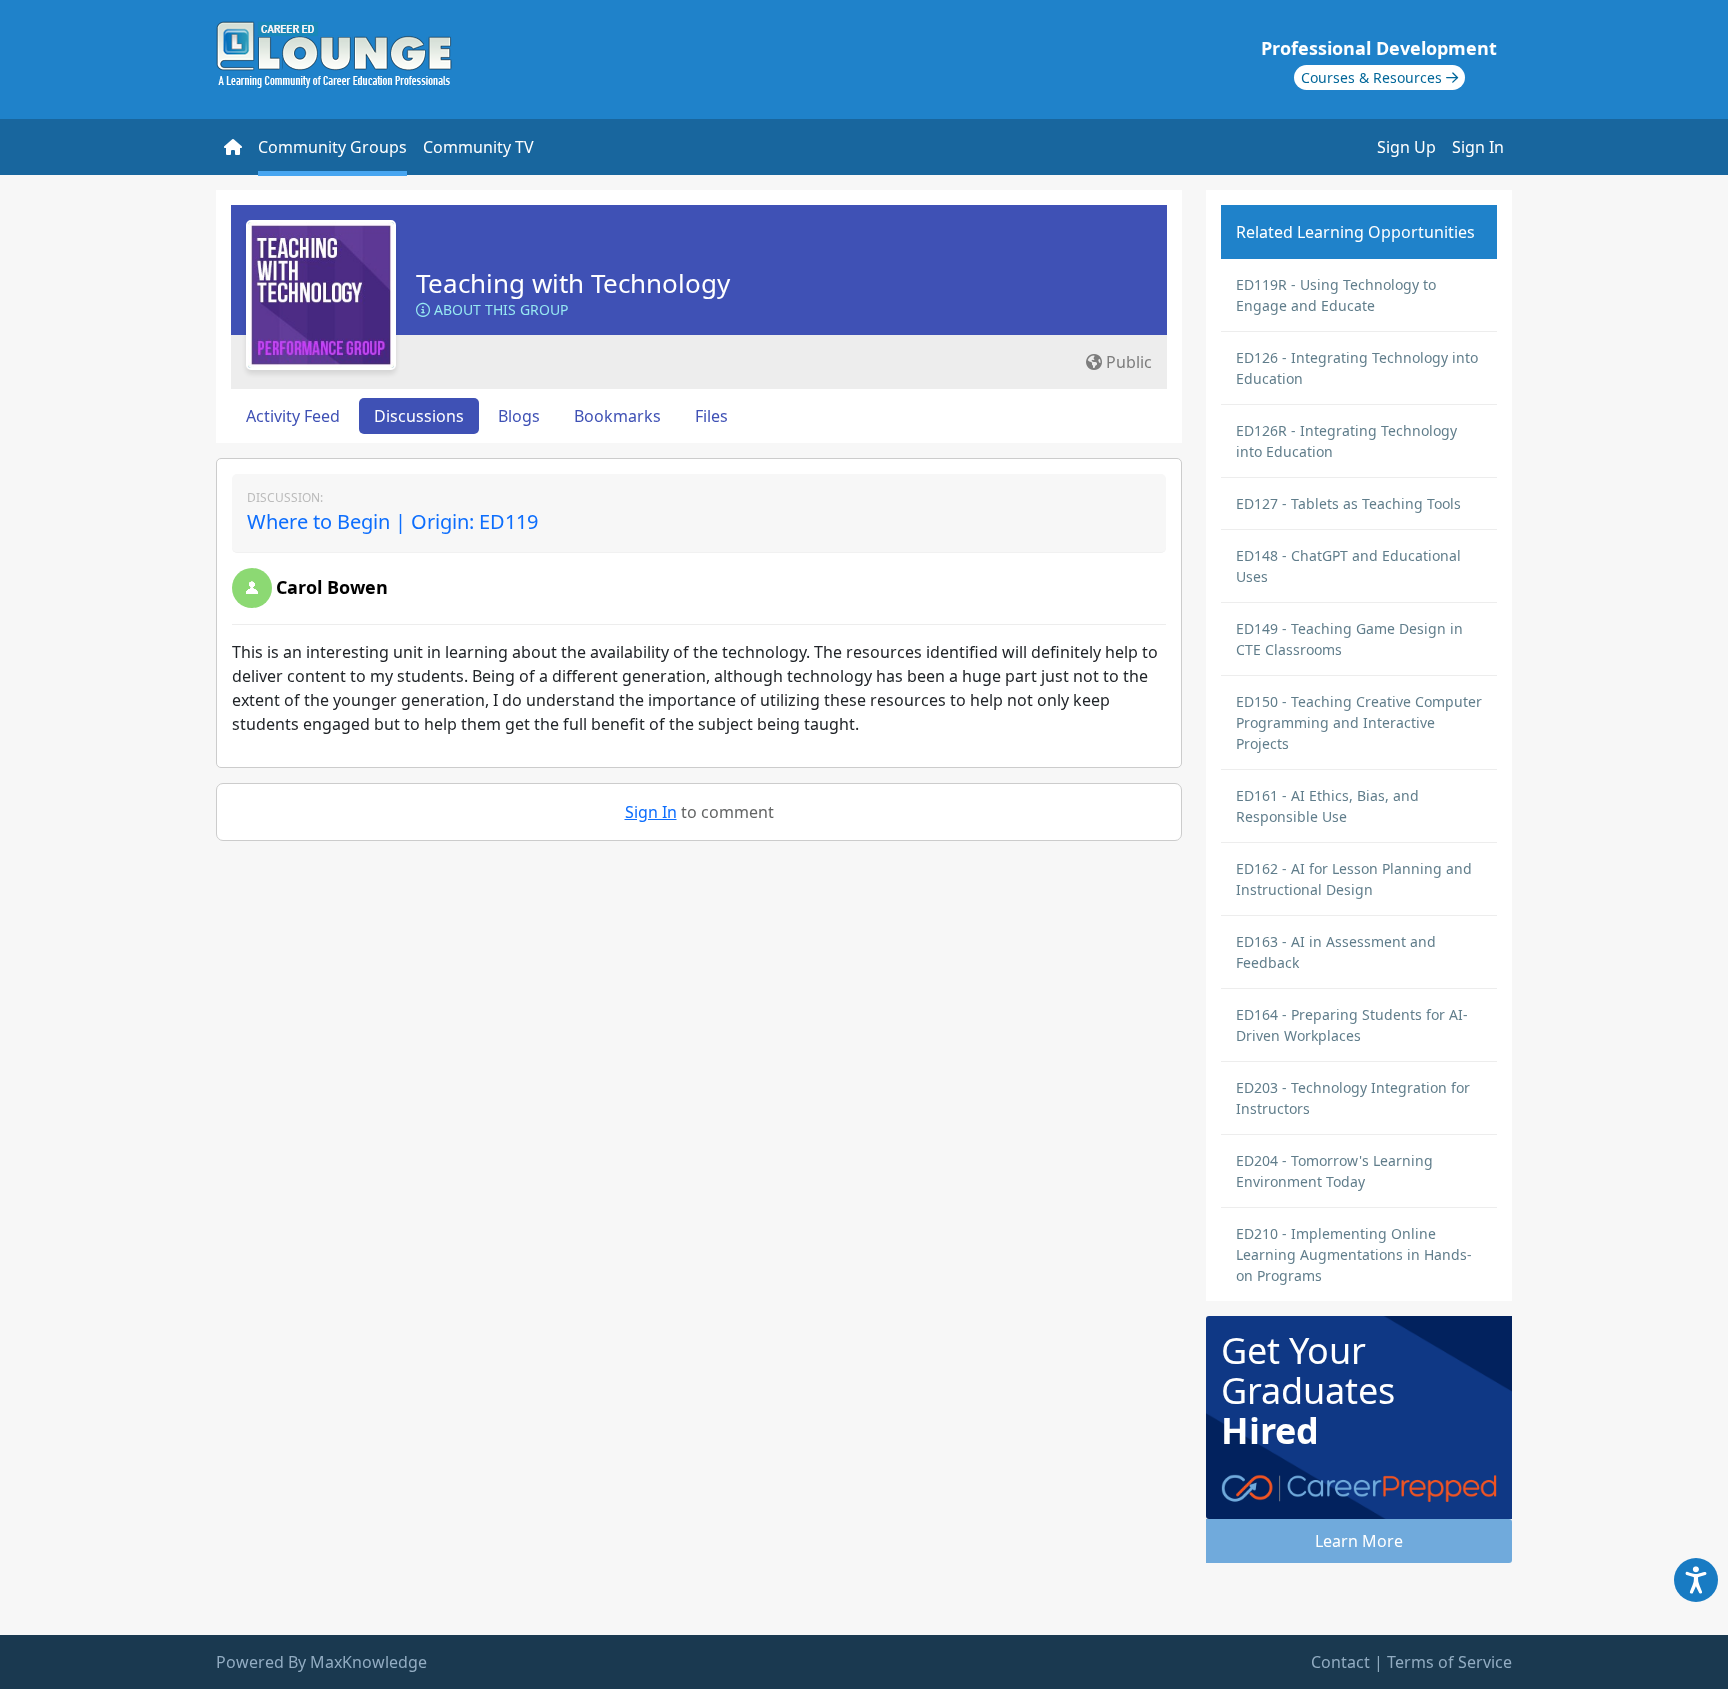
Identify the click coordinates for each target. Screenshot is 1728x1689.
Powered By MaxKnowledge (321, 1662)
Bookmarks (617, 416)
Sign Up (1406, 147)
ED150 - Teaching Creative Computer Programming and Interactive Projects (1359, 722)
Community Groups (332, 147)
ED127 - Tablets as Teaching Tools (1348, 503)
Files (711, 416)
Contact (1340, 1662)
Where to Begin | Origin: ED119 (392, 521)
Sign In (1478, 147)
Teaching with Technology (573, 283)
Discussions (419, 416)
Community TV (478, 147)
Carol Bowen (332, 587)
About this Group (499, 309)
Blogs (519, 416)
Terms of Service (1449, 1662)
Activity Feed (293, 416)
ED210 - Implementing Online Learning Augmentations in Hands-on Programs (1354, 1254)
